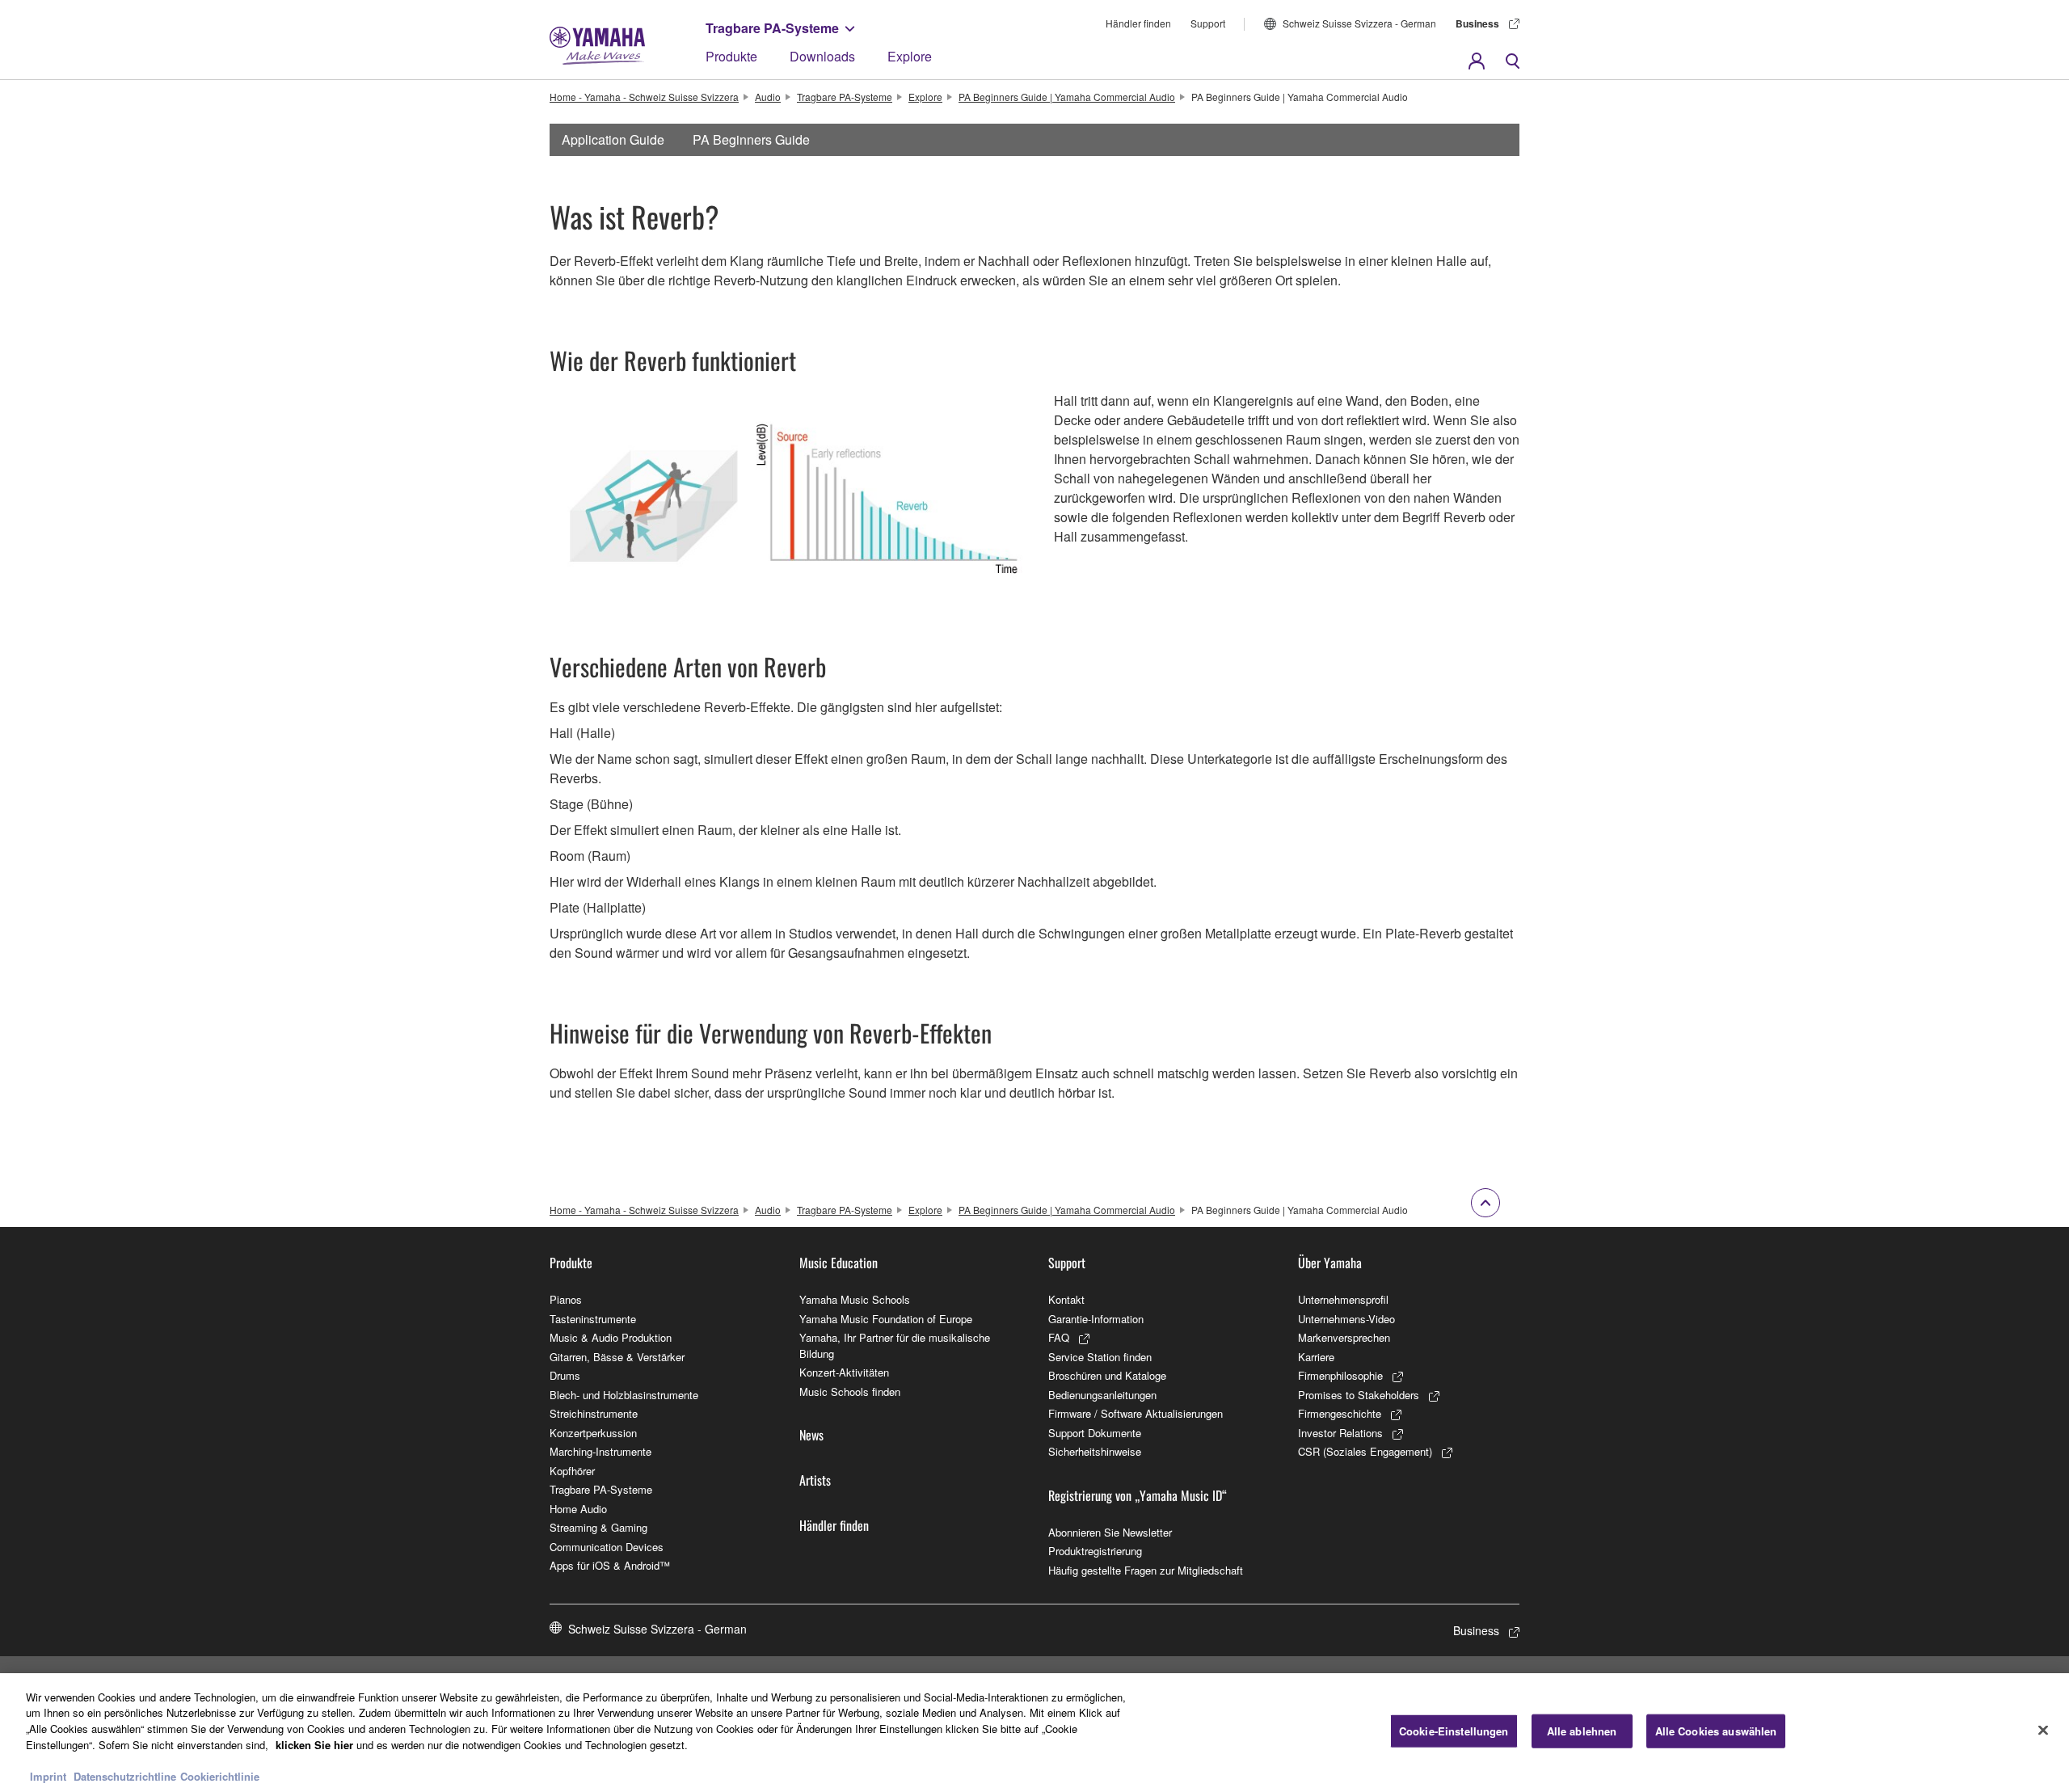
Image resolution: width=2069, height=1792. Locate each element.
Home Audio (578, 1509)
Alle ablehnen (1582, 1731)
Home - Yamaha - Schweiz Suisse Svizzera (644, 97)
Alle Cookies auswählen (1716, 1731)
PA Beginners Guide (751, 139)
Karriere (1316, 1357)
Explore (910, 56)
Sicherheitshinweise (1095, 1451)
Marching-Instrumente (600, 1451)
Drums (565, 1375)
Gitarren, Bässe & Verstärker (617, 1357)
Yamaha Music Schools (855, 1299)
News (811, 1435)
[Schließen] (2043, 1731)
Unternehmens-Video (1346, 1319)
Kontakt (1066, 1299)
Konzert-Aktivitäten (844, 1372)
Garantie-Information (1096, 1319)
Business (1477, 23)
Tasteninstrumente (593, 1319)
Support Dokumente (1095, 1433)
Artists (815, 1480)
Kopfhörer (572, 1471)
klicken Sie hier (314, 1744)
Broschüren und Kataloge (1107, 1375)
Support (1208, 23)
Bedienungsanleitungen (1102, 1395)
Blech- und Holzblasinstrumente (624, 1395)
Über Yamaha (1330, 1263)
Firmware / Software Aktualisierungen (1136, 1413)
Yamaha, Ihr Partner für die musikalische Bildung (895, 1345)
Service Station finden (1100, 1357)
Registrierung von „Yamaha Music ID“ (1138, 1495)
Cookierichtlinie (220, 1775)
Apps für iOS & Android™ (610, 1565)
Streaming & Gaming (598, 1527)
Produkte (731, 56)
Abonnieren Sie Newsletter (1110, 1532)
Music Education (839, 1263)
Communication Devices (607, 1547)
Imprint (48, 1775)
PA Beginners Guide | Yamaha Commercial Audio (1067, 97)
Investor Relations (1340, 1433)
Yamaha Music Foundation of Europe (886, 1319)
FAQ (1059, 1337)
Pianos (566, 1299)
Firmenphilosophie (1340, 1375)
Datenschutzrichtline (125, 1775)
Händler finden (1138, 23)
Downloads (822, 56)
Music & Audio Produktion (611, 1337)
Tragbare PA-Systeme (772, 28)
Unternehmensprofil (1343, 1299)
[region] (1034, 1733)
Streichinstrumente (594, 1413)
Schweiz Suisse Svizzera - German (1359, 23)
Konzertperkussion (593, 1433)
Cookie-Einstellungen (1454, 1731)
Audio (768, 97)
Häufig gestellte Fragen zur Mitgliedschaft (1146, 1570)
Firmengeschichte (1340, 1413)
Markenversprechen (1344, 1337)
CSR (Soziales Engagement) (1365, 1451)
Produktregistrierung (1095, 1551)
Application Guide (613, 139)
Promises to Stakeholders (1359, 1395)
